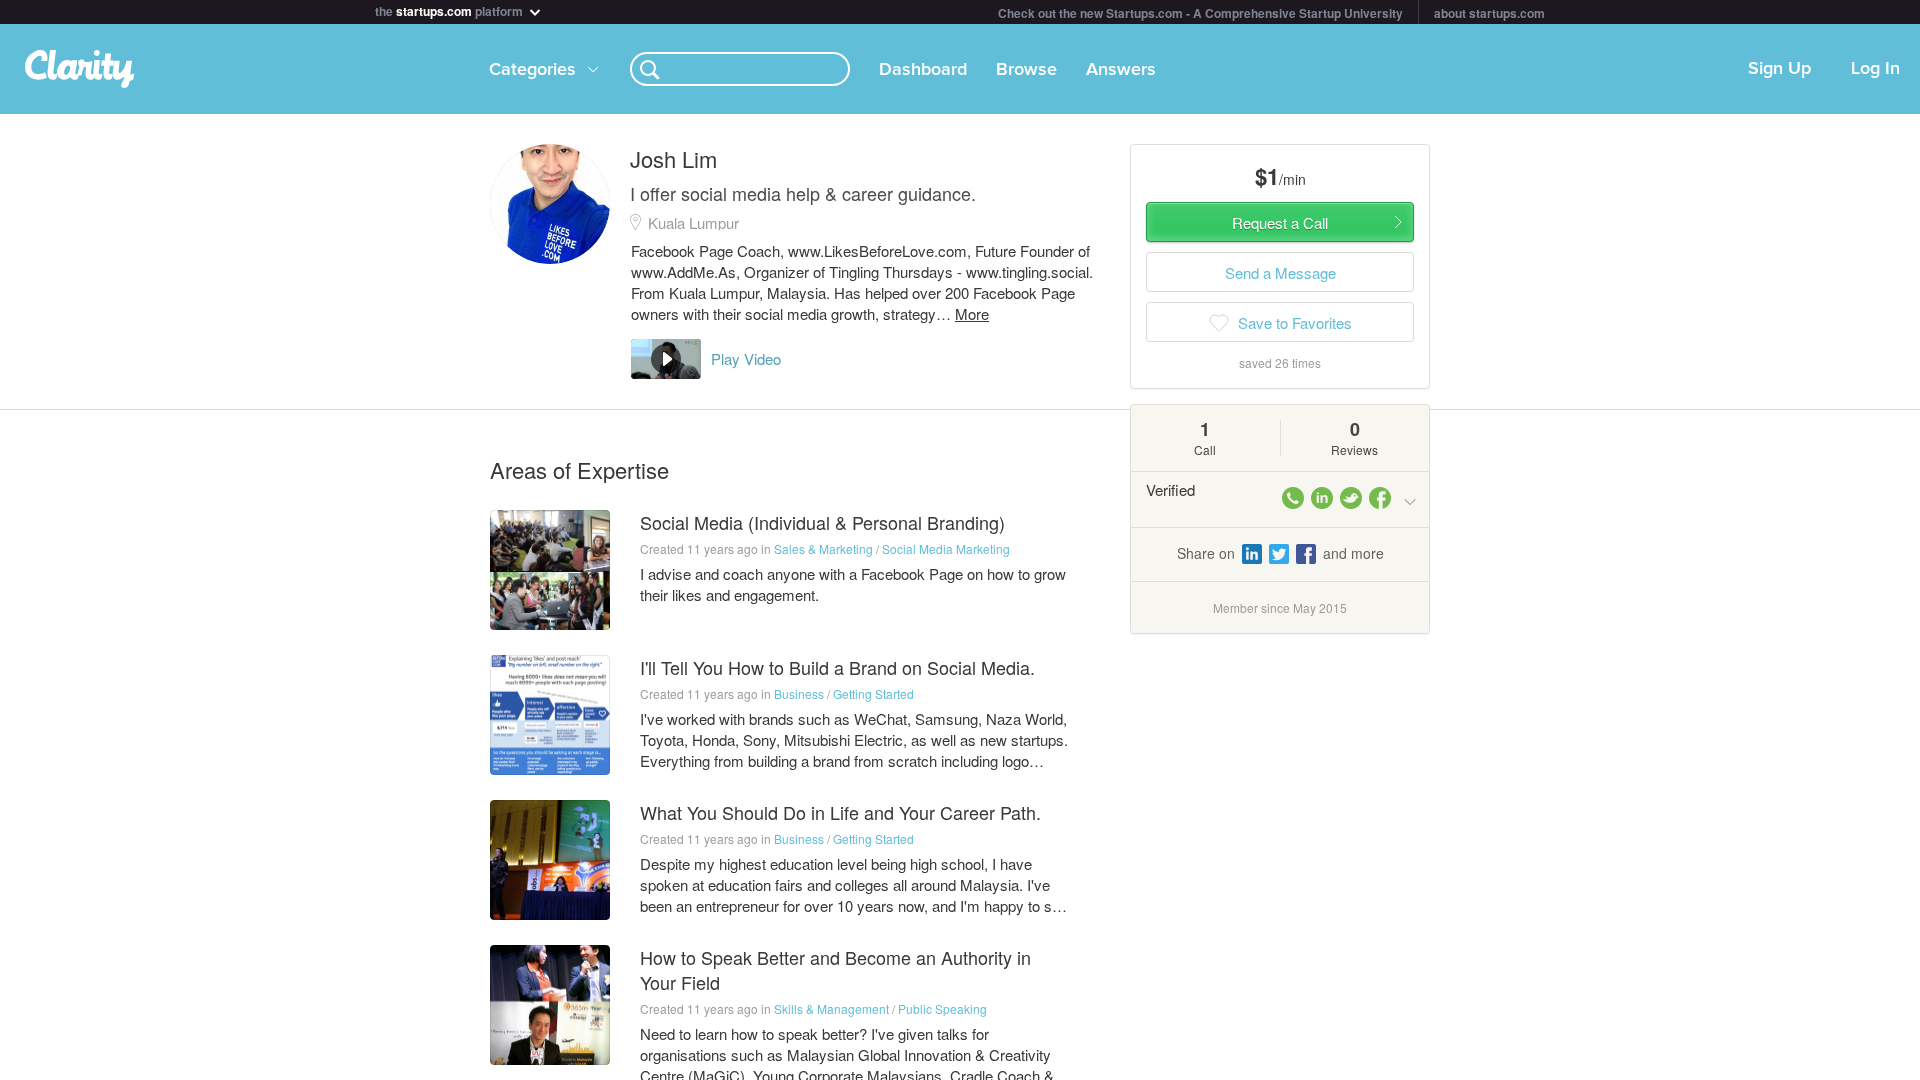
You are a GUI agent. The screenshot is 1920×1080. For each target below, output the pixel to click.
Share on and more (1280, 553)
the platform (450, 9)
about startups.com (1489, 13)
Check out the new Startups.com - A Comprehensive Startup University (1200, 13)
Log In (1875, 69)
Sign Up (1779, 69)
